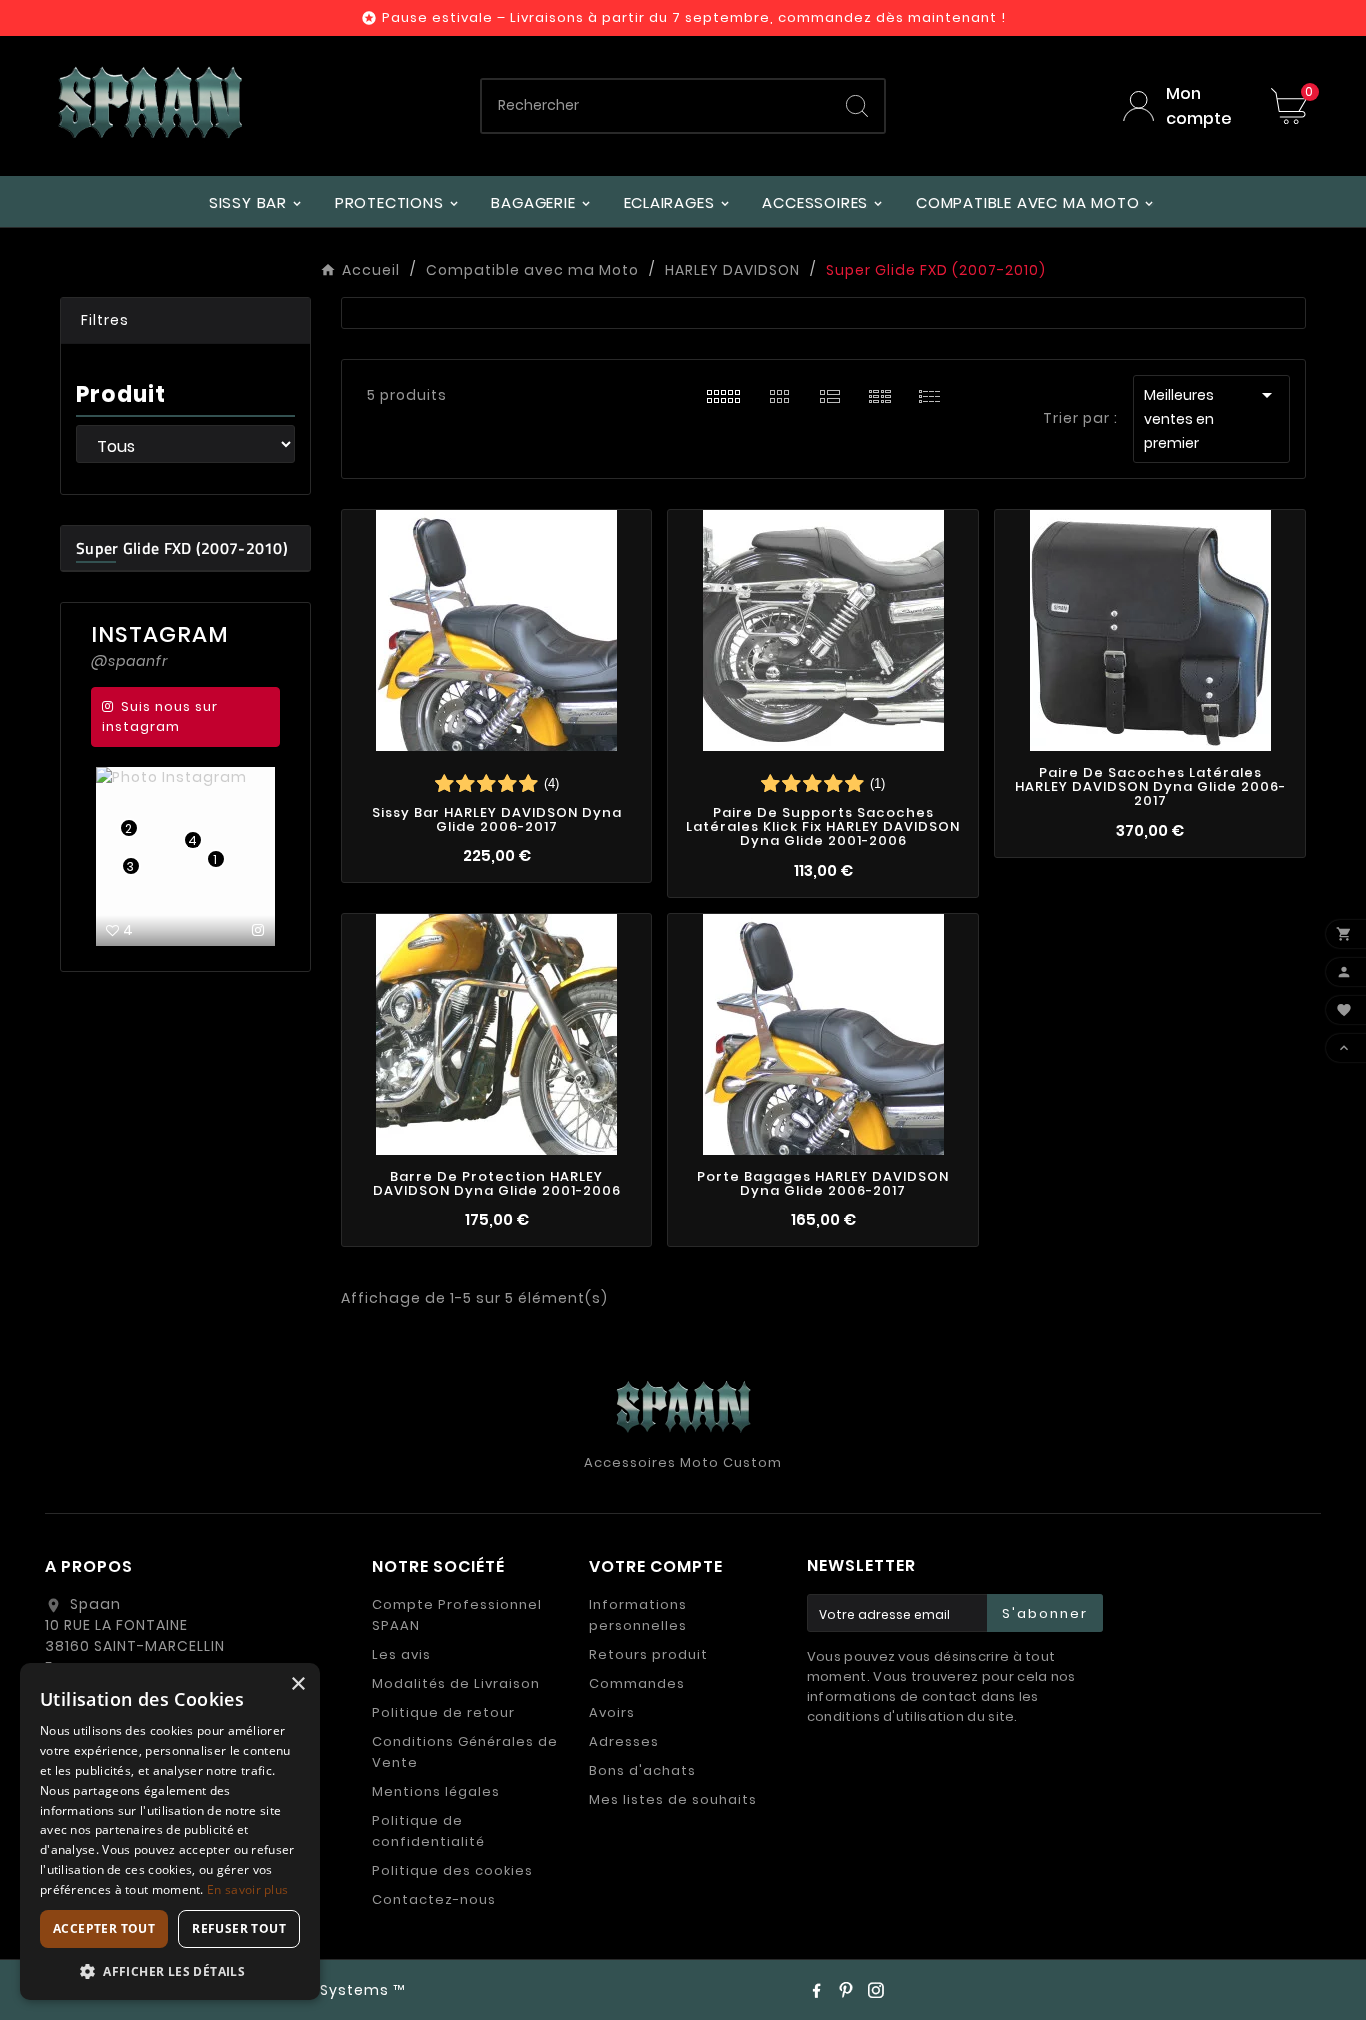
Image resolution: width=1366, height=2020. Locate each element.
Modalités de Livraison (456, 1683)
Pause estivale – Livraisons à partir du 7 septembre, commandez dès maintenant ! (694, 17)
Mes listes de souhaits (673, 1799)
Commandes (637, 1683)
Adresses (624, 1741)
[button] (185, 321)
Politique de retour (443, 1712)
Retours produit (648, 1654)
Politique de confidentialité (428, 1831)
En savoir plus (247, 1889)
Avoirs (612, 1712)
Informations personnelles (638, 1615)
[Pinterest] (846, 1990)
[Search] (857, 106)
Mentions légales (436, 1791)
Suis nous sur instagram (160, 716)
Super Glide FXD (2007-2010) (182, 548)
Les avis (401, 1654)
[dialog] (170, 1831)
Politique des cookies (452, 1870)
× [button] (297, 1684)
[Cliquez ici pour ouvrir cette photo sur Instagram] (258, 930)
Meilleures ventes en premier (1211, 418)
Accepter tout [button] (104, 1928)
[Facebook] (816, 1990)
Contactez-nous (434, 1899)
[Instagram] (876, 1990)
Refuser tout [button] (239, 1928)
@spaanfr (129, 661)
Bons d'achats (642, 1770)
